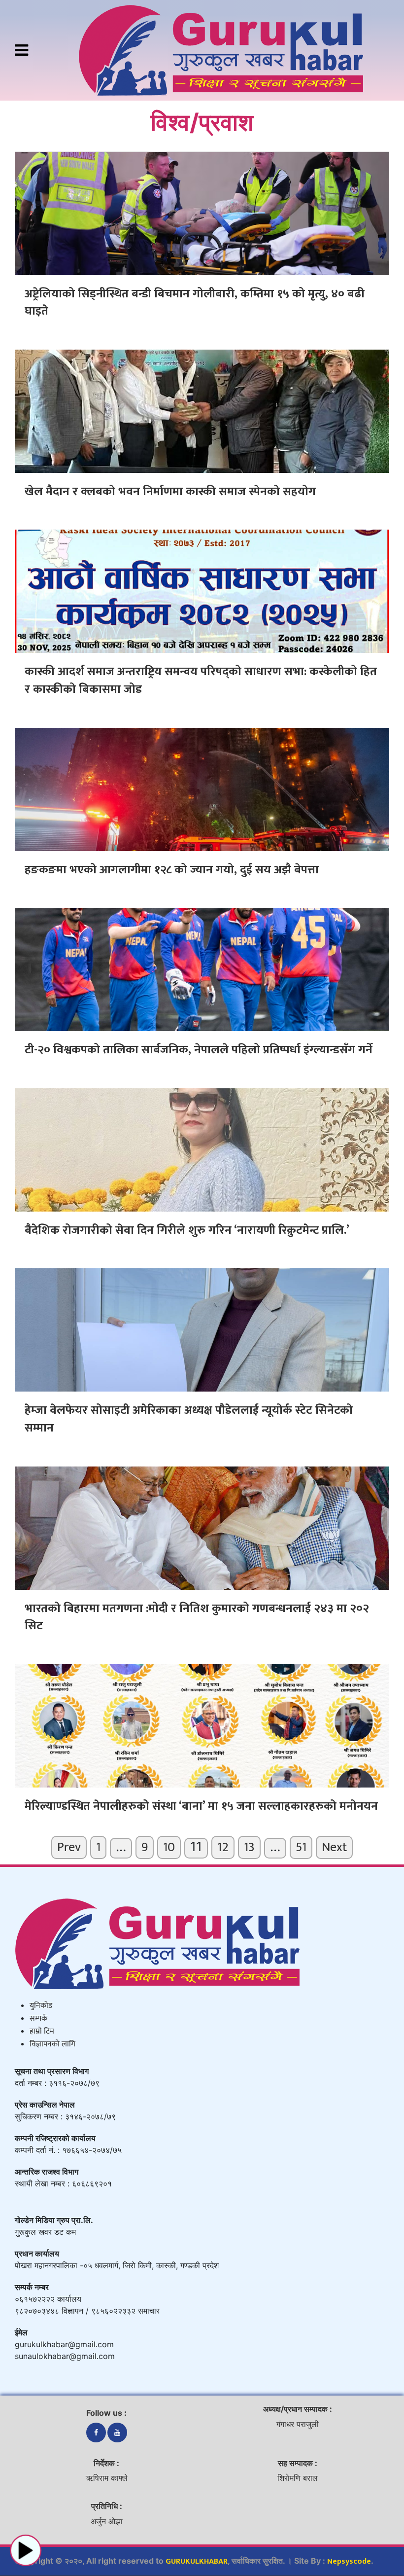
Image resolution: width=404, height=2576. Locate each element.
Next (334, 1847)
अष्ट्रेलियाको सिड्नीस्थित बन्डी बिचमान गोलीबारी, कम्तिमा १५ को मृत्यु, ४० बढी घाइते (195, 303)
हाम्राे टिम (42, 2031)
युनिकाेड (41, 2006)
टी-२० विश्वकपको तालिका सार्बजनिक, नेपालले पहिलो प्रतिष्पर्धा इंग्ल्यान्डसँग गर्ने (199, 1050)
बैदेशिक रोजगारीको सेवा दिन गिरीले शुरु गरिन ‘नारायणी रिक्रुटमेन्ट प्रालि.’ (187, 1230)
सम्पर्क (38, 2019)
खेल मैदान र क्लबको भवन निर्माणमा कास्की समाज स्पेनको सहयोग (170, 492)
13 (249, 1847)
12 (223, 1847)
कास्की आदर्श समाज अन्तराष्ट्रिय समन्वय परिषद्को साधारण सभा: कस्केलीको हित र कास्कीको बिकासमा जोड (201, 680)
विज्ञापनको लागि (52, 2044)
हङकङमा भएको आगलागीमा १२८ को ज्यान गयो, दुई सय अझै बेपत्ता (172, 870)
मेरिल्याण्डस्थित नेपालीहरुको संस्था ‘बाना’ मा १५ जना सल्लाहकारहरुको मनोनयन (201, 1806)
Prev (69, 1847)
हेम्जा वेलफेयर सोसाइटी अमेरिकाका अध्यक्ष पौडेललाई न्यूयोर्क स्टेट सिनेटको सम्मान (189, 1419)
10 (169, 1847)
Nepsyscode (349, 2561)
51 (301, 1847)
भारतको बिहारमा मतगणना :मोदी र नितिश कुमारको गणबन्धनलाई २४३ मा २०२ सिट (197, 1617)
